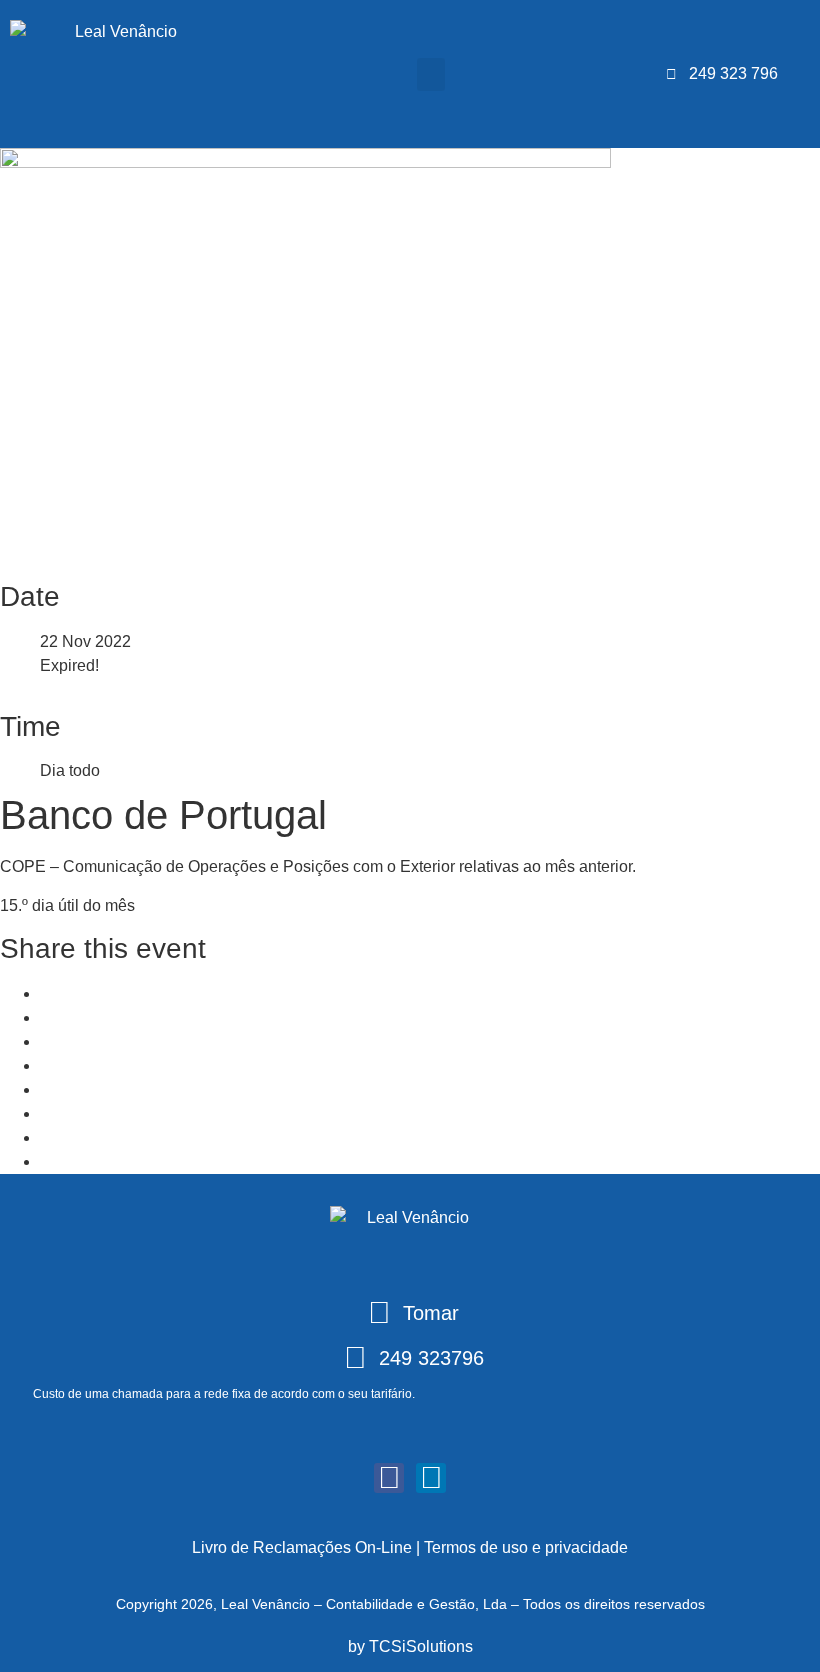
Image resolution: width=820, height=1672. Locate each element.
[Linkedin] (46, 1017)
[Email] (46, 1065)
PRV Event (91, 1137)
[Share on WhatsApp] (46, 1041)
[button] (431, 74)
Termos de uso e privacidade (526, 1547)
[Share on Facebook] (46, 993)
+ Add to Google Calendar (132, 1089)
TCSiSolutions (421, 1646)
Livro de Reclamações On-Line (302, 1547)
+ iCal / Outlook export (118, 1113)
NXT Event (79, 1161)
